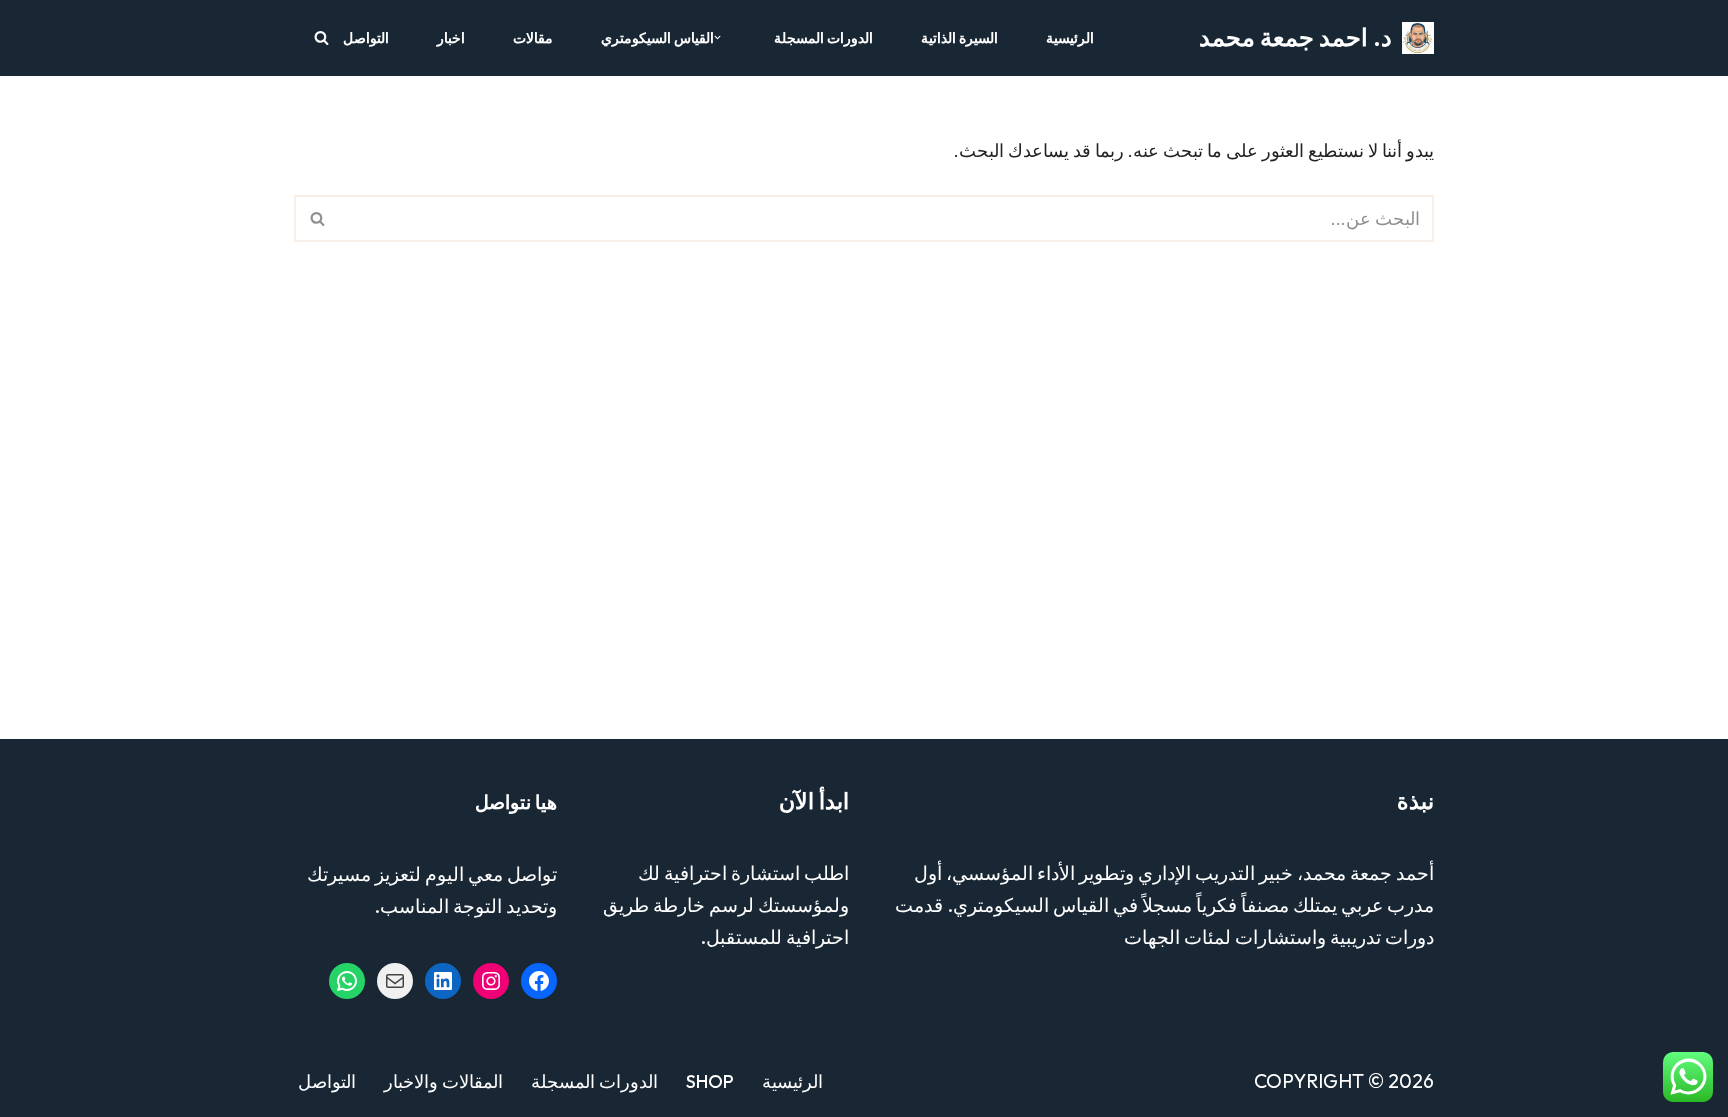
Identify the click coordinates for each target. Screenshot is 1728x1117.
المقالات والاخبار (443, 1081)
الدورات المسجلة (823, 38)
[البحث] (321, 37)
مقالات (533, 38)
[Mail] (395, 981)
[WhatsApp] (347, 981)
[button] (717, 37)
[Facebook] (539, 981)
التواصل (366, 38)
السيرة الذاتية (959, 38)
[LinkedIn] (443, 981)
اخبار (451, 38)
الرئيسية (1070, 38)
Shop (710, 1081)
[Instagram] (491, 981)
